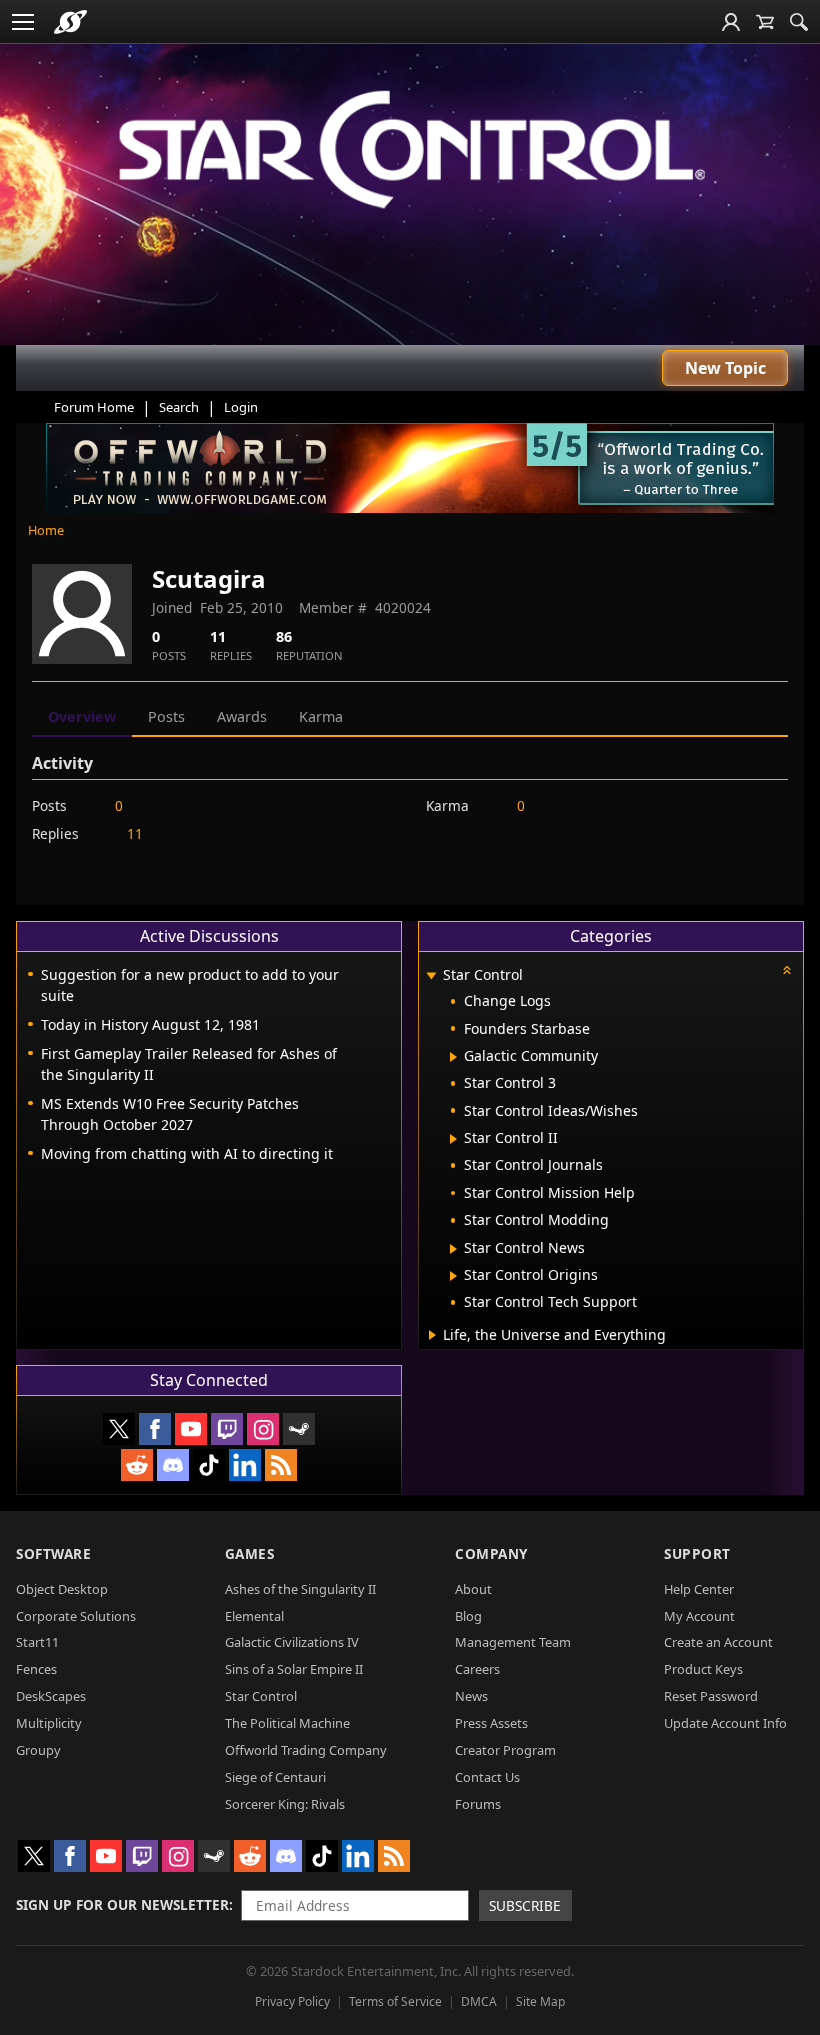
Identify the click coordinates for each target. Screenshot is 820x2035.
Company (491, 1553)
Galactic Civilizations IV (292, 1642)
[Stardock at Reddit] (137, 1465)
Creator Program (505, 1750)
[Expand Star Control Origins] (453, 1276)
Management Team (513, 1642)
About (473, 1589)
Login (241, 407)
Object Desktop (62, 1589)
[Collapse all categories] (787, 970)
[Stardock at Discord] (173, 1465)
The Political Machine (287, 1723)
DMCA (479, 2001)
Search (179, 407)
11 (135, 833)
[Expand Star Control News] (453, 1249)
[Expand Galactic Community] (453, 1057)
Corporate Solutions (76, 1616)
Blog (468, 1616)
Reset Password (711, 1696)
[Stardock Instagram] (263, 1429)
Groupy (38, 1750)
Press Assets (491, 1723)
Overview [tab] (82, 716)
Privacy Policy (292, 2001)
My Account (699, 1616)
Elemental (254, 1616)
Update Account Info (725, 1723)
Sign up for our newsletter (122, 1904)
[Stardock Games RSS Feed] (281, 1465)
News (471, 1696)
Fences (36, 1669)
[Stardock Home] (70, 22)
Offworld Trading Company (306, 1750)
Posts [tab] (166, 716)
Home (46, 530)
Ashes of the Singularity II (300, 1589)
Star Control (261, 1696)
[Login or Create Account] (731, 22)
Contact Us (487, 1777)
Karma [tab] (321, 716)
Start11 (37, 1642)
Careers (477, 1669)
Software (53, 1553)
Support (697, 1553)
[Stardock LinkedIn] (245, 1465)
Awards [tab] (242, 716)
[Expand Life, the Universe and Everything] (432, 1335)
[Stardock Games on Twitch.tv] (227, 1429)
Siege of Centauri (275, 1777)
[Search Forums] (799, 22)
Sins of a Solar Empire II (294, 1669)
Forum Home (94, 407)
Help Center (699, 1589)
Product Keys (703, 1669)
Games (250, 1553)
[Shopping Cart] (765, 22)
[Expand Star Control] (431, 976)
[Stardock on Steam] (299, 1429)
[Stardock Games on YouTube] (191, 1429)
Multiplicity (49, 1723)
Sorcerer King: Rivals (285, 1804)
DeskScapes (51, 1696)
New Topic (725, 368)
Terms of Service (395, 2001)
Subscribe (525, 1905)
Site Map (540, 2001)
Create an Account (718, 1642)
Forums (478, 1804)
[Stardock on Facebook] (155, 1429)
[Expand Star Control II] (453, 1139)
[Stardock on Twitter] (119, 1429)
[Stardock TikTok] (209, 1465)
